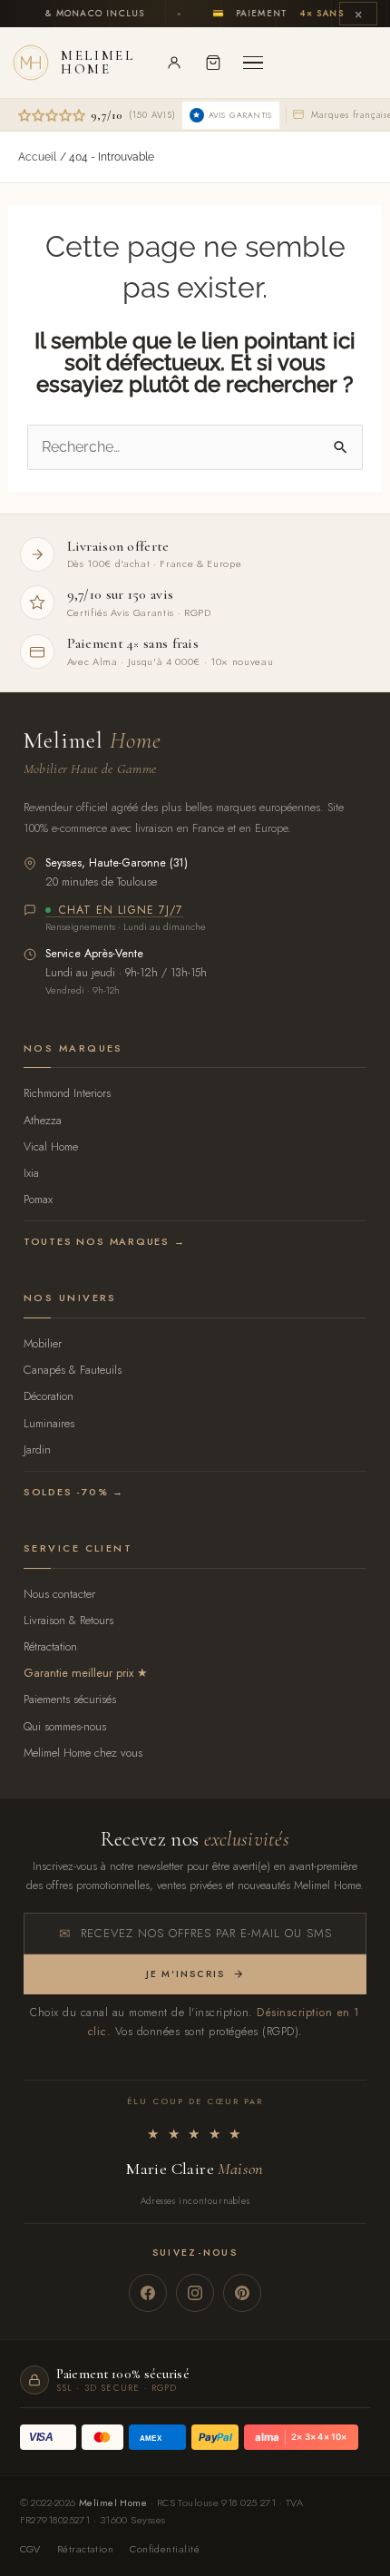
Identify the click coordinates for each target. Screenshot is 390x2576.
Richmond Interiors (67, 1093)
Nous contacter (59, 1594)
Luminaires (49, 1423)
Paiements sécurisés (70, 1699)
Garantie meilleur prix (78, 1673)
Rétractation (50, 1646)
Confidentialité (165, 2549)
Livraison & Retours (68, 1620)
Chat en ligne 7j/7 (121, 911)
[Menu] (253, 63)
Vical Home (51, 1146)
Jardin (37, 1450)
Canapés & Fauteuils (73, 1370)
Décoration (49, 1396)
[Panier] (213, 63)
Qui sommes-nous (65, 1726)
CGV (30, 2549)
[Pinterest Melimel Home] (242, 2293)
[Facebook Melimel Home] (148, 2293)
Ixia (31, 1173)
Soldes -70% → (74, 1492)
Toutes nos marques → (105, 1241)
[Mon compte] (174, 63)
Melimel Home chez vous (83, 1753)
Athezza (43, 1120)
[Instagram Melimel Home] (195, 2293)
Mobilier (43, 1343)
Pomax (38, 1199)
